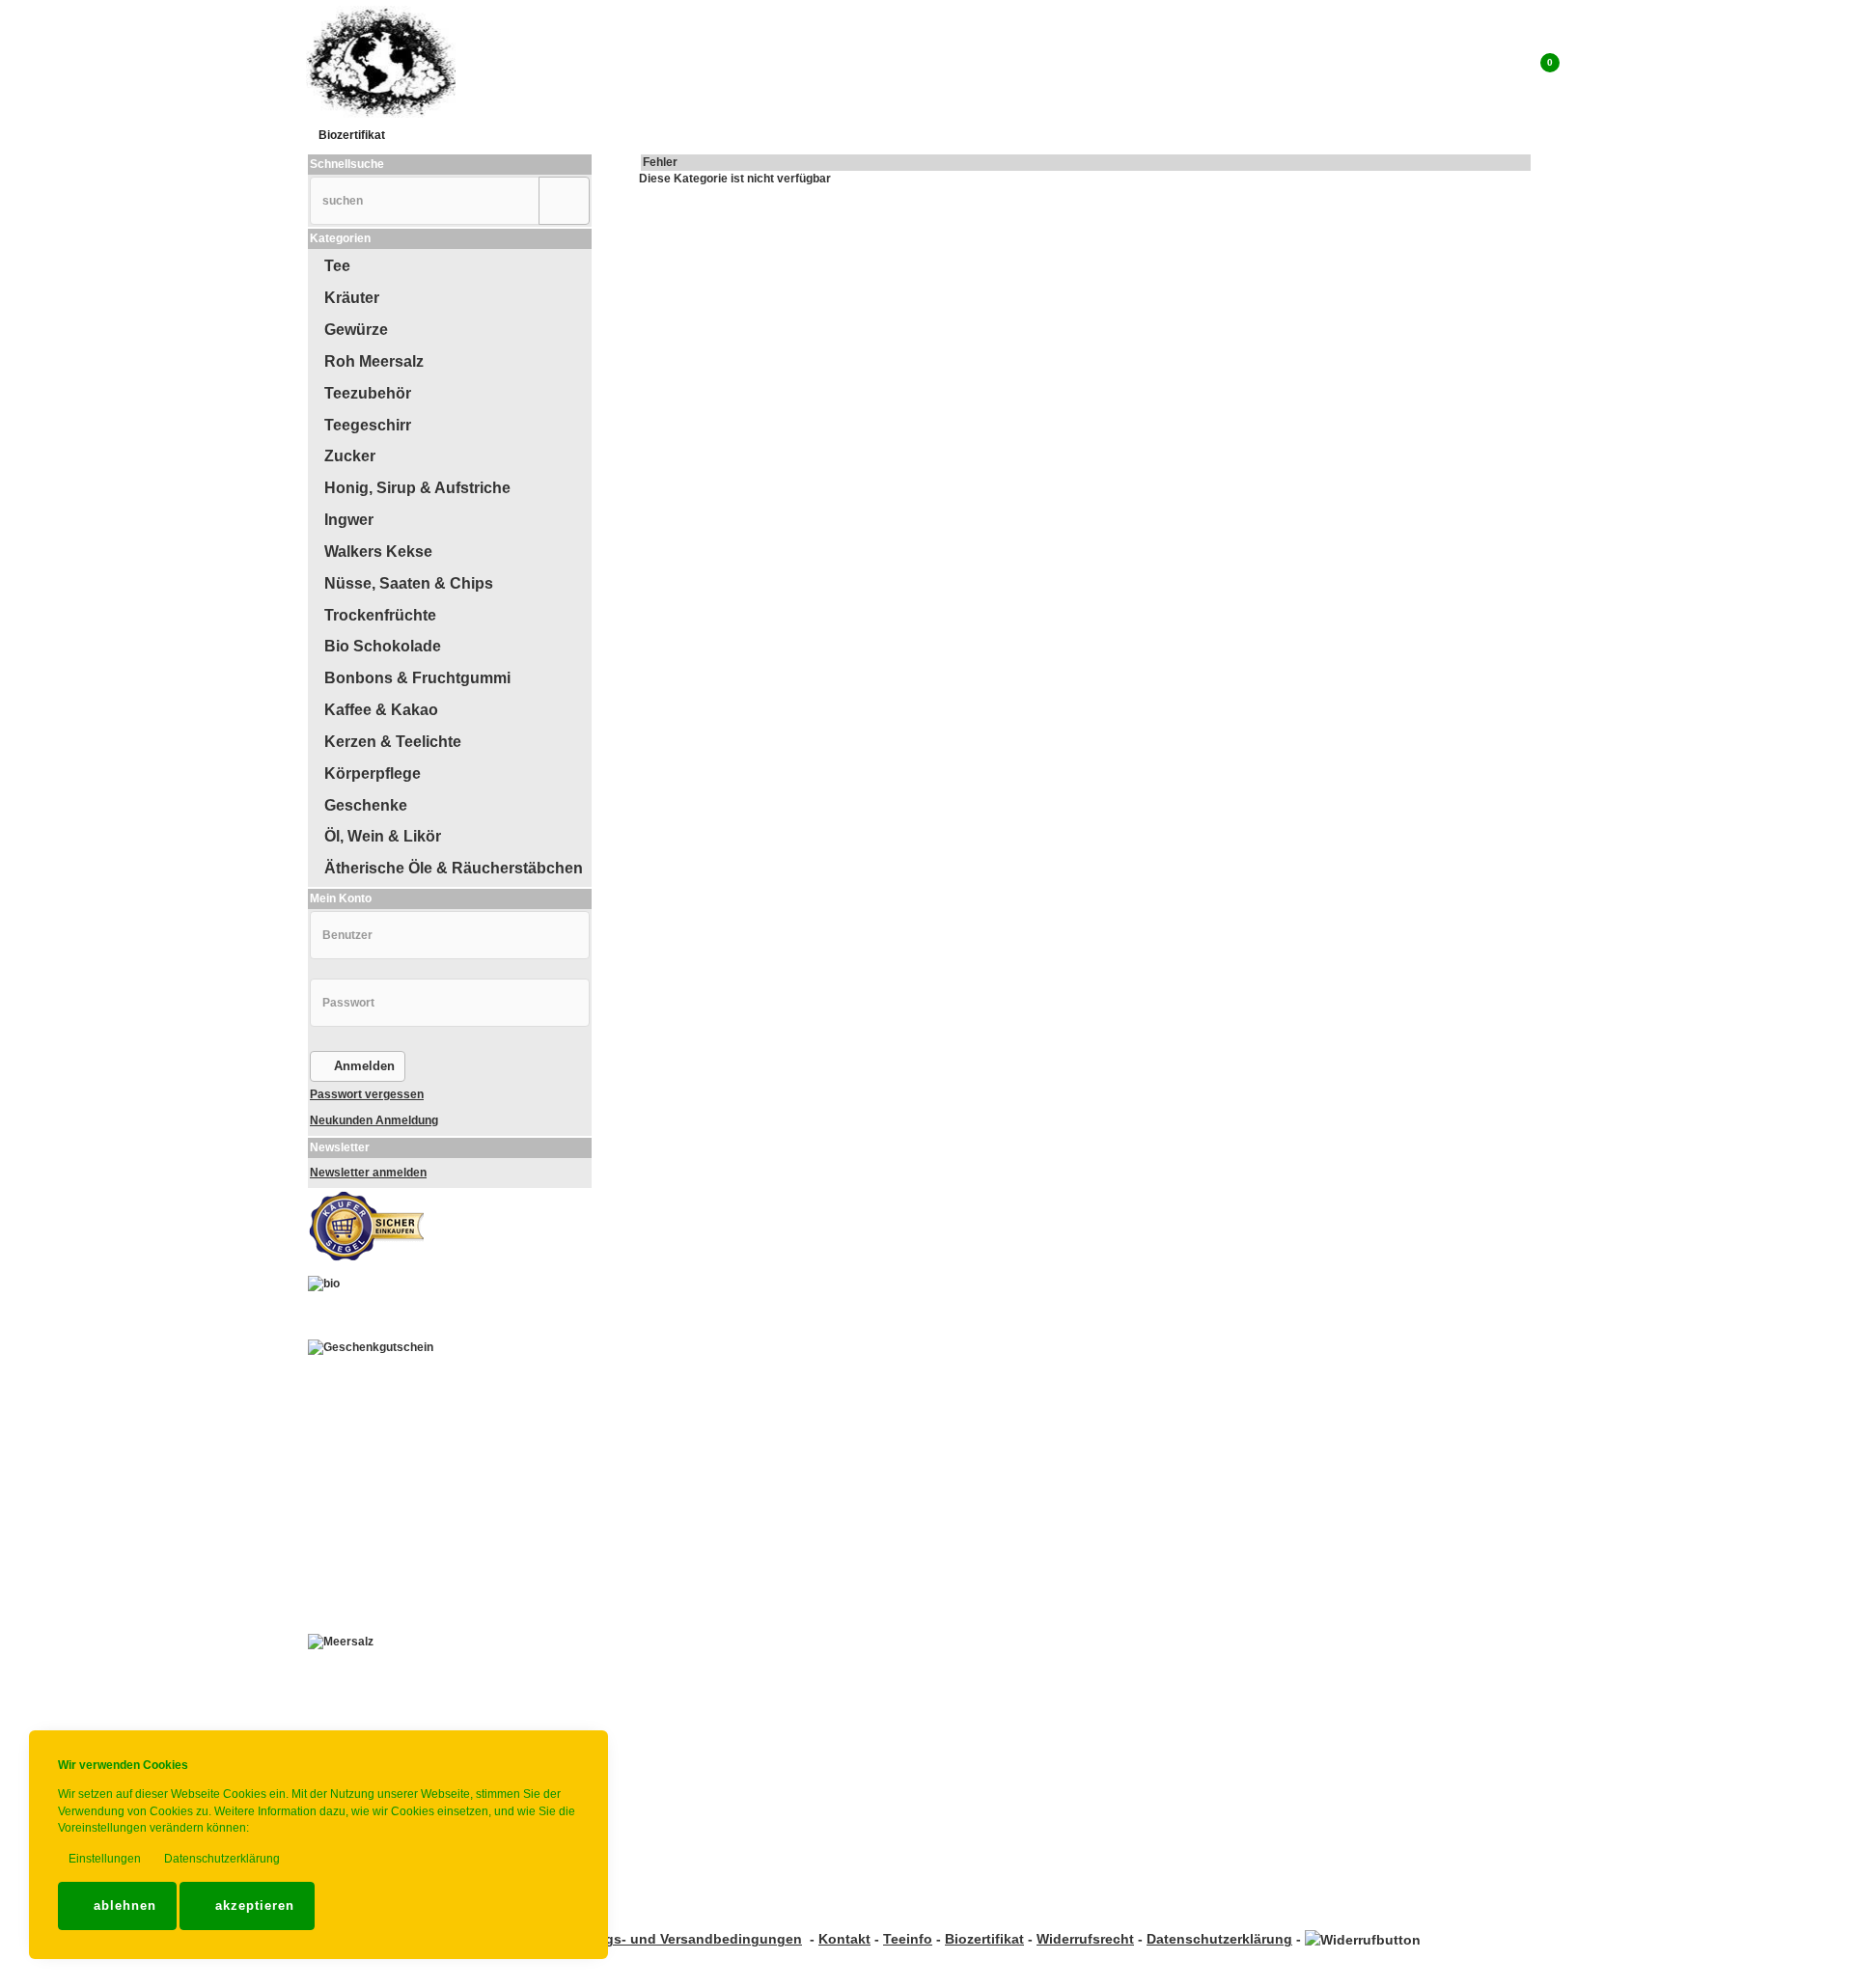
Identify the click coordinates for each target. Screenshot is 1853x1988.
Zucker (350, 456)
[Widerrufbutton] (1363, 1939)
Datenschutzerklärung (221, 1859)
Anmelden (362, 1066)
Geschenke (366, 805)
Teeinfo (908, 1939)
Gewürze (356, 330)
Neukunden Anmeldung (374, 1120)
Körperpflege (373, 773)
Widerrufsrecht (1085, 1939)
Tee (337, 266)
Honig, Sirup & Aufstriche (417, 488)
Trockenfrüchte (380, 615)
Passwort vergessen (367, 1094)
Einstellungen (103, 1859)
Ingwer (349, 520)
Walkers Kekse (378, 552)
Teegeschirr (368, 425)
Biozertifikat (352, 135)
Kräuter (352, 298)
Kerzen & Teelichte (393, 742)
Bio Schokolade (383, 646)
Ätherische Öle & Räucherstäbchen (454, 868)
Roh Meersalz (374, 361)
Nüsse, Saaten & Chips (409, 583)
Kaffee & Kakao (381, 710)
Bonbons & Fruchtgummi (417, 678)
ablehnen (123, 1905)
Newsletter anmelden (368, 1173)
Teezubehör (368, 393)
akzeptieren (252, 1905)
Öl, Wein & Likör (383, 836)
